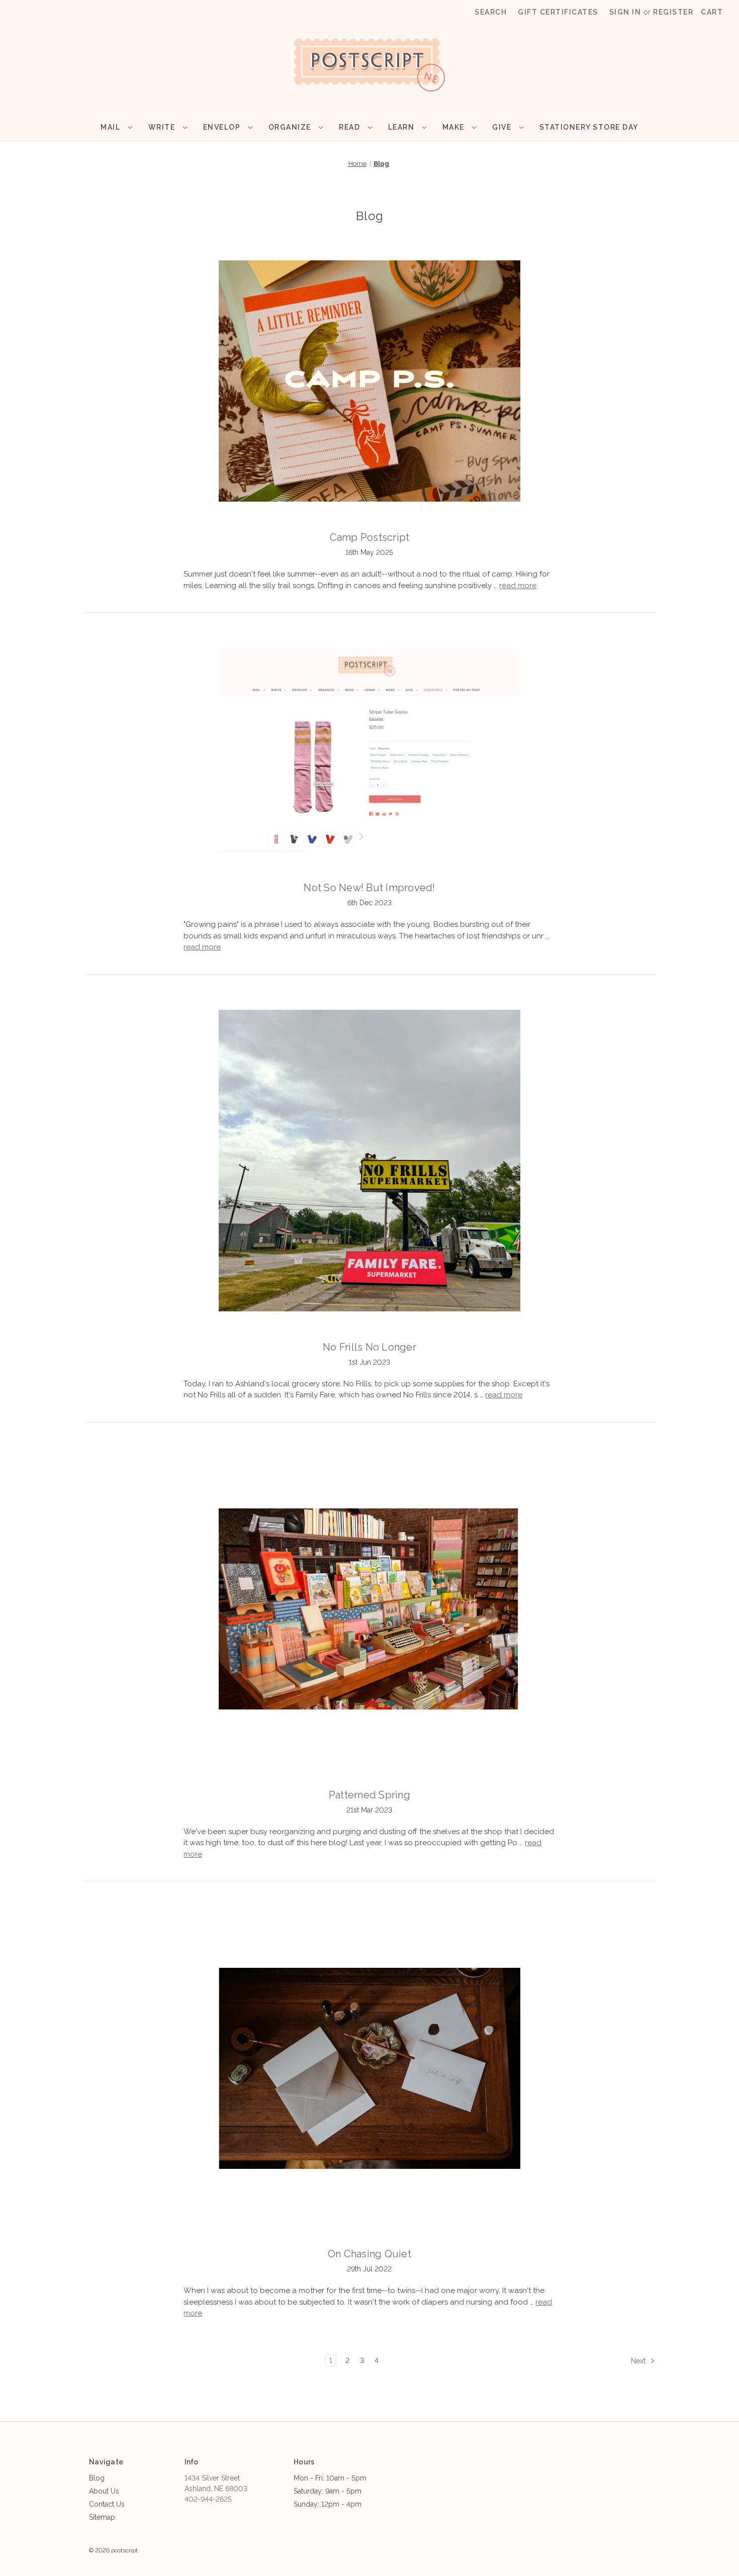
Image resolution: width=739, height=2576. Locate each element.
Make (455, 127)
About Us (104, 2491)
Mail (112, 127)
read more (518, 586)
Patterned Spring (369, 1795)
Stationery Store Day (589, 127)
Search (491, 12)
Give (503, 127)
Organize (291, 127)
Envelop (223, 127)
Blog (97, 2478)
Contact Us (107, 2504)
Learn (402, 127)
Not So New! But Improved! (369, 888)
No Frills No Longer (369, 1347)
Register (673, 12)
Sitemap (102, 2517)
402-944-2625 (208, 2499)
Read (351, 127)
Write (163, 127)
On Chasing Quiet (369, 2254)
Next (639, 2361)
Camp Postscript (370, 537)
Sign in (625, 12)
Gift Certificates (558, 12)
